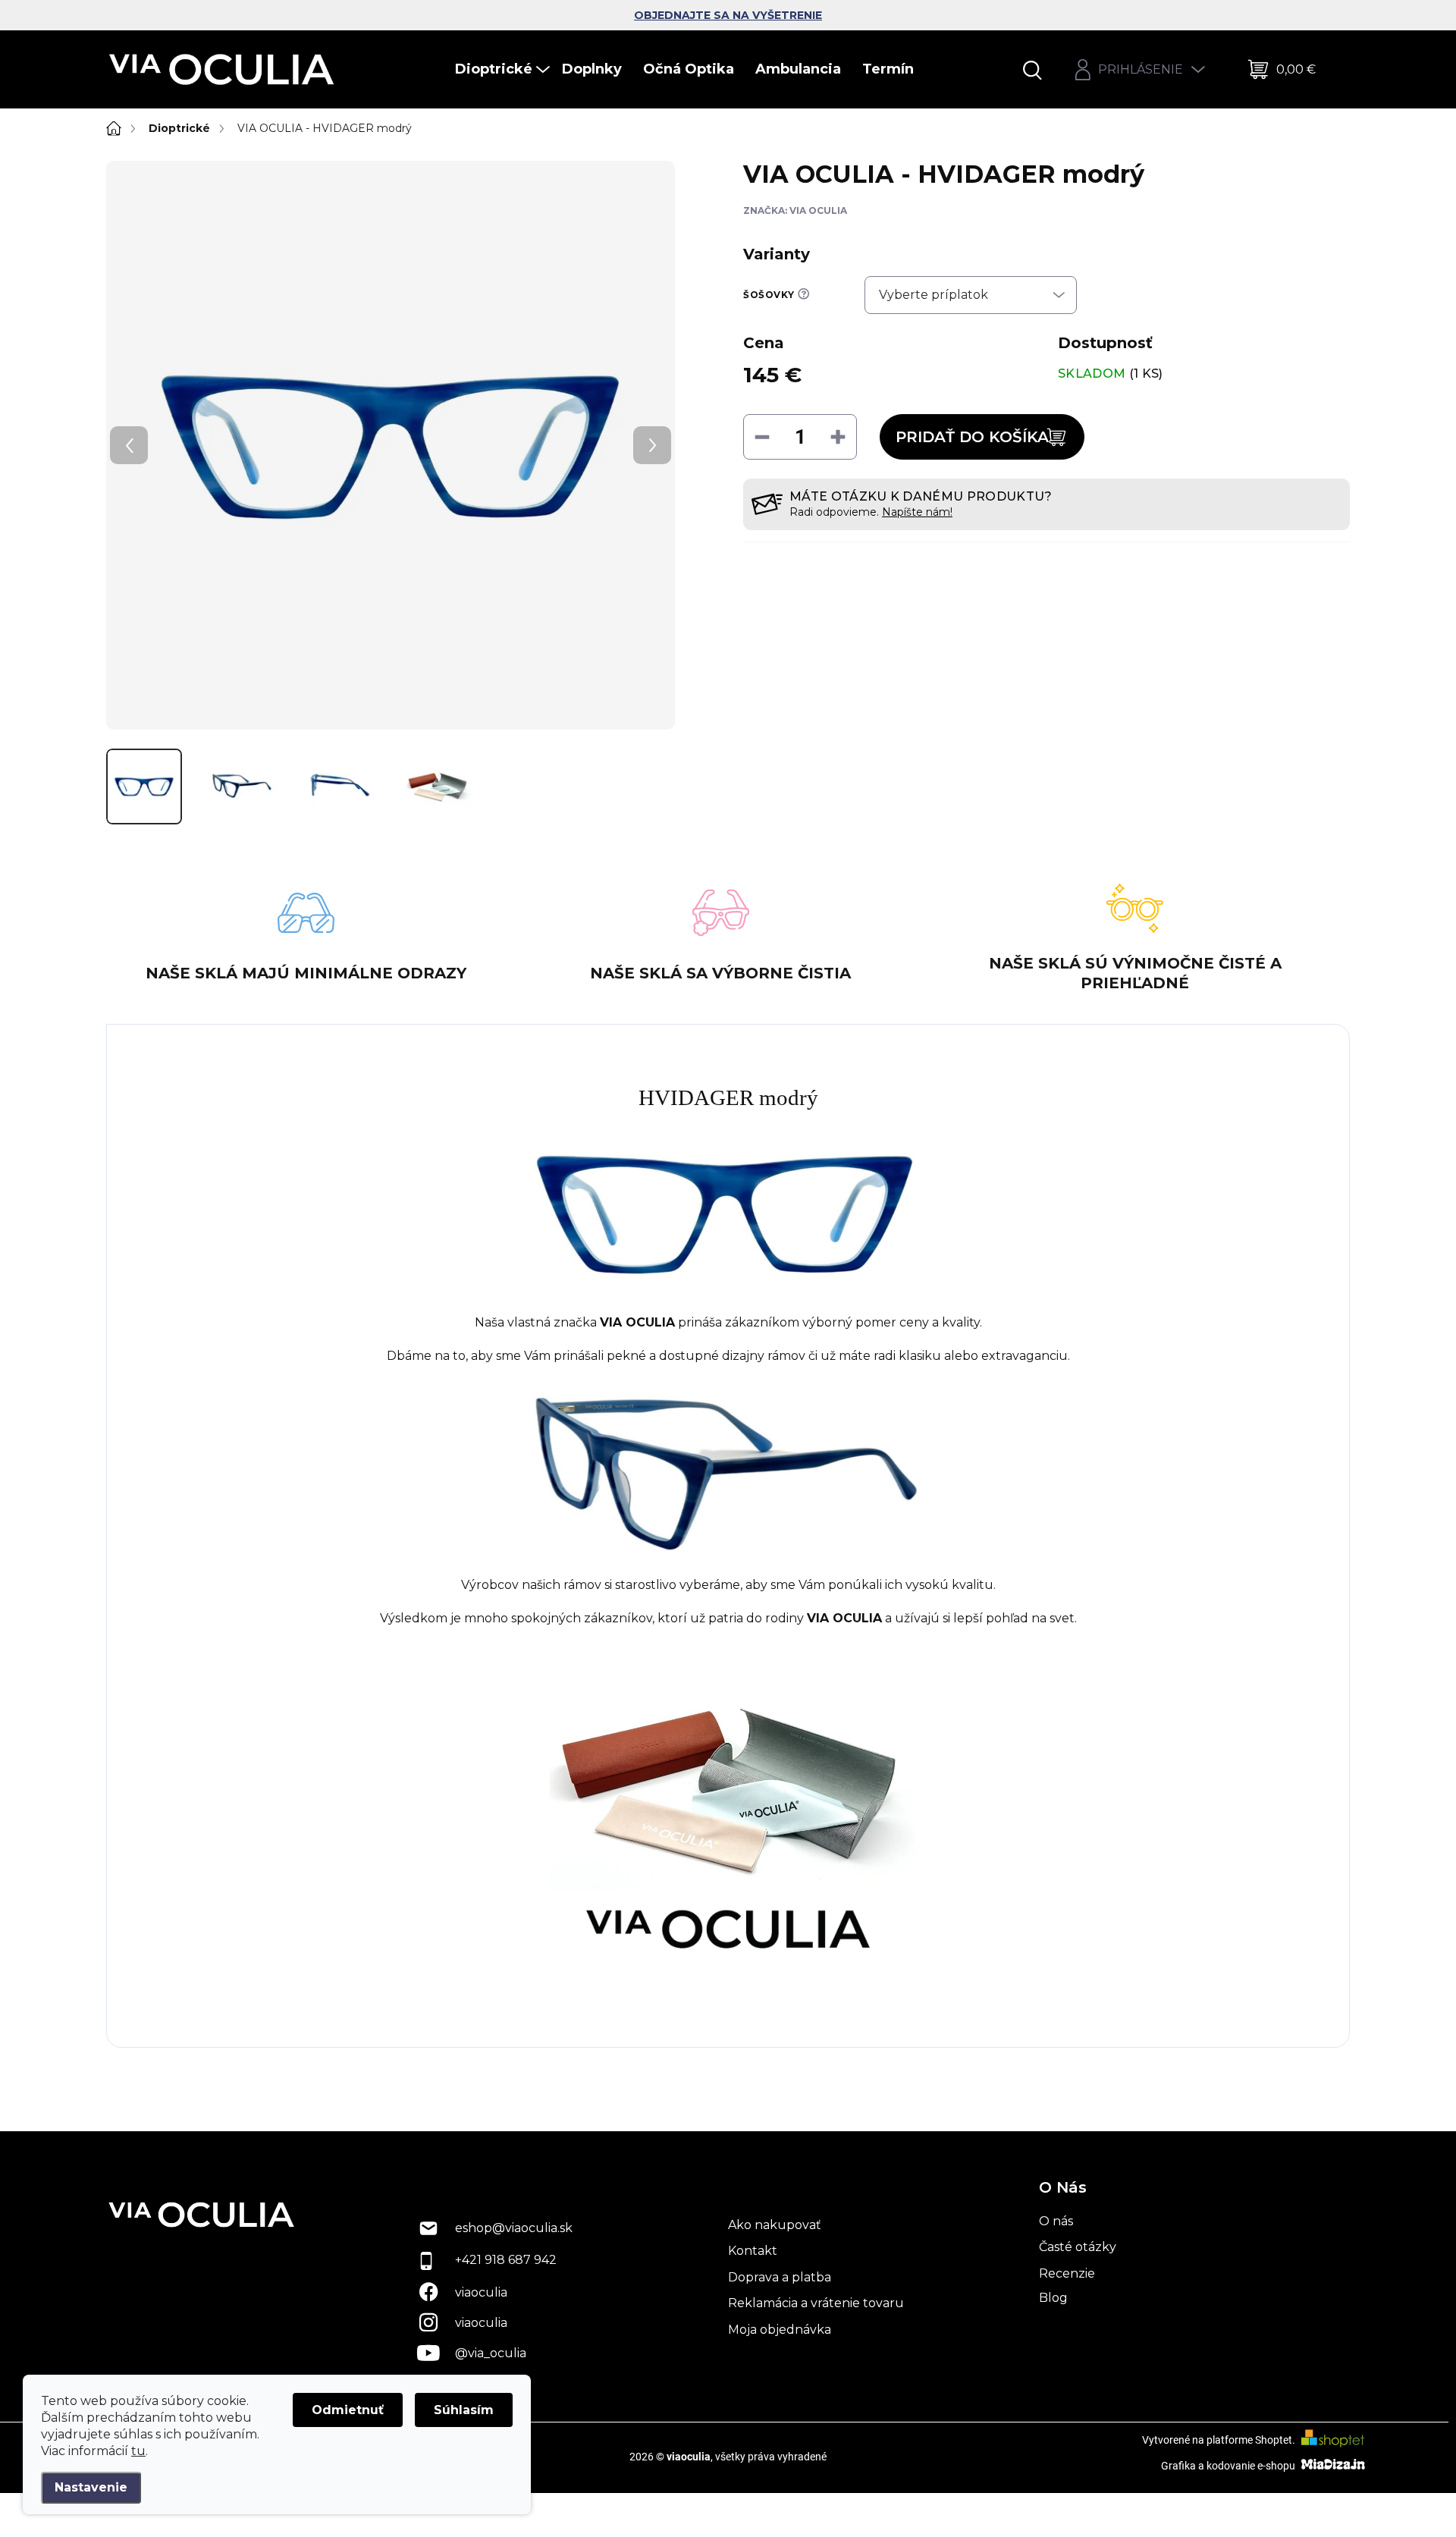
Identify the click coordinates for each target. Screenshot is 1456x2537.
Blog (1053, 2298)
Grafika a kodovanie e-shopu (1229, 2466)
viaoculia (481, 2292)
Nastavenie (91, 2487)
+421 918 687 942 (506, 2260)
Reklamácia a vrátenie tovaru (816, 2303)
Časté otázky (1078, 2247)
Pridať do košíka (972, 437)
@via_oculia (491, 2353)
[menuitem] (504, 69)
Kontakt (753, 2251)
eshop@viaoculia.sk (514, 2228)
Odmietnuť (348, 2410)
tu (138, 2451)
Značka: (795, 210)
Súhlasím (464, 2410)
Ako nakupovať (775, 2225)
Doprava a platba (780, 2277)
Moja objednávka (780, 2330)
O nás (1056, 2221)
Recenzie (1067, 2273)
